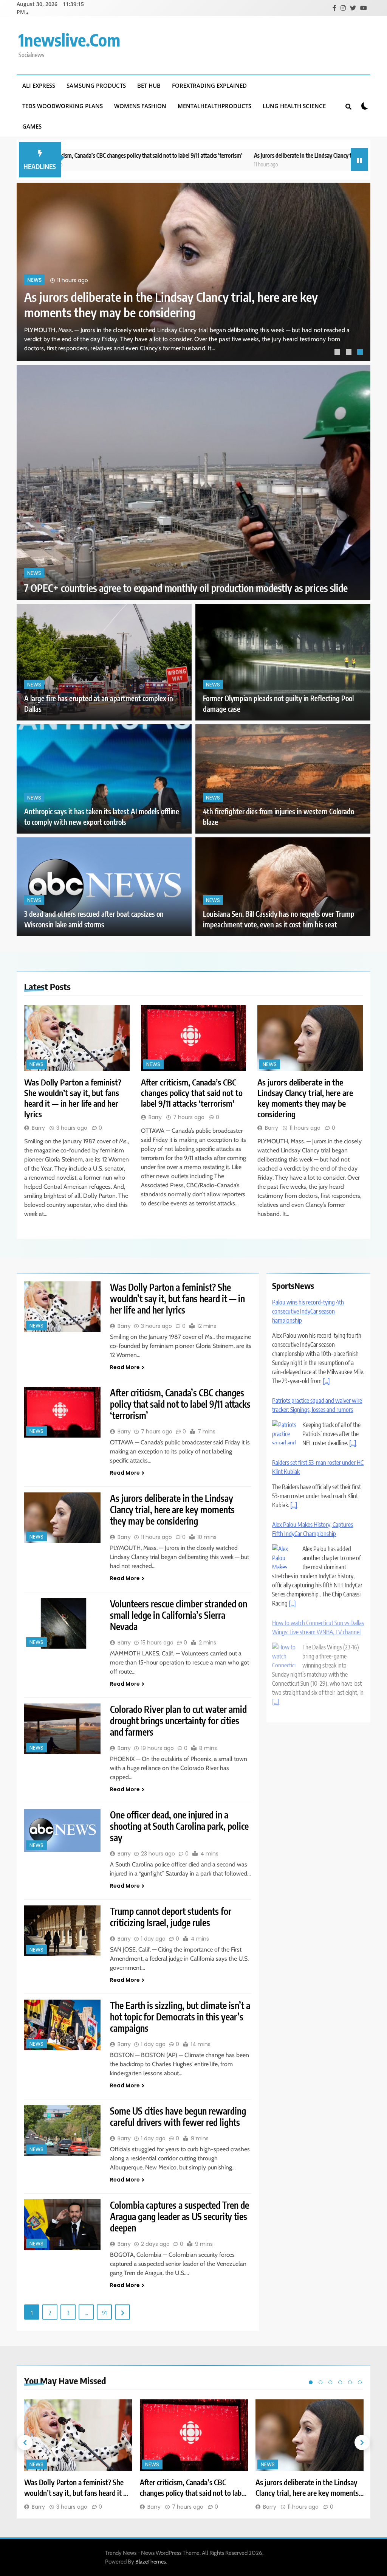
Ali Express (39, 85)
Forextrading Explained (209, 85)
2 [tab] (350, 353)
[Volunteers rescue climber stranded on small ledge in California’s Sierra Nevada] (62, 1623)
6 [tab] (360, 2382)
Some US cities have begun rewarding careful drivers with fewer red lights (178, 2116)
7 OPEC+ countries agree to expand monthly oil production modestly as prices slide (186, 588)
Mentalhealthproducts (214, 106)
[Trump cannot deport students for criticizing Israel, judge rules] (62, 1931)
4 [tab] (340, 2382)
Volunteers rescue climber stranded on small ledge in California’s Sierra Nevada (179, 1615)
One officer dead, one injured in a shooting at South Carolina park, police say (179, 1826)
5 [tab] (350, 2382)
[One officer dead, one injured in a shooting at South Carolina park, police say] (62, 1831)
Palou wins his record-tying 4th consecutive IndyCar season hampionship (308, 1307)
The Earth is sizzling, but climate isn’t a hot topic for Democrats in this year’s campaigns (180, 2017)
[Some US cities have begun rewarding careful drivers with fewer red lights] (62, 2131)
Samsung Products (96, 85)
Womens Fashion (140, 106)
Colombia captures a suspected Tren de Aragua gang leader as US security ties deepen (180, 2216)
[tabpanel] (193, 272)
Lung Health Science (294, 106)
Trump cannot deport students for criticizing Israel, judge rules (171, 1917)
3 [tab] (361, 353)
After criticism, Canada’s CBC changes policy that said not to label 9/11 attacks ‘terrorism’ (192, 1093)
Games (32, 126)
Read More (125, 1367)
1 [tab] (338, 353)
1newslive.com (69, 40)
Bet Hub (149, 85)
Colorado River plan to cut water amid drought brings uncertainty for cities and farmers (178, 1720)
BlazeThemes (151, 2562)
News (34, 280)
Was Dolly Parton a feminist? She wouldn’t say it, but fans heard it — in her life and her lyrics (169, 304)
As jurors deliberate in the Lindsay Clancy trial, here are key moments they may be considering (267, 155)
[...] (326, 1377)
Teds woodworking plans (63, 106)
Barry (38, 1128)
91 (104, 2313)
